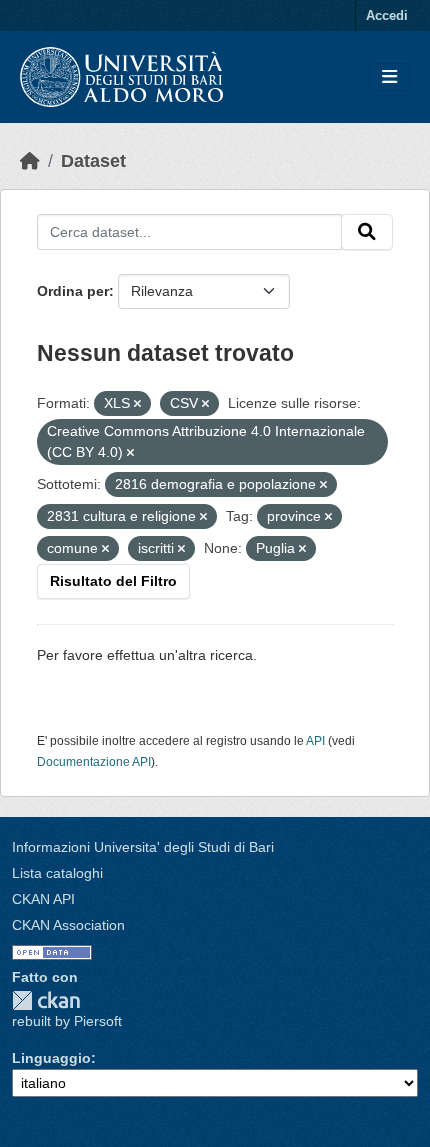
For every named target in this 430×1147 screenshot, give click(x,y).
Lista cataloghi (57, 873)
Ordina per (73, 291)
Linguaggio (51, 1058)
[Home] (30, 161)
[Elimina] (137, 404)
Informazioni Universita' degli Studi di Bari (143, 847)
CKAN (46, 1000)
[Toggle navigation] (389, 77)
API (315, 741)
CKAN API (43, 899)
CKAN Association (68, 925)
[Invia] (367, 232)
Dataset (93, 161)
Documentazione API (94, 762)
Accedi (387, 15)
